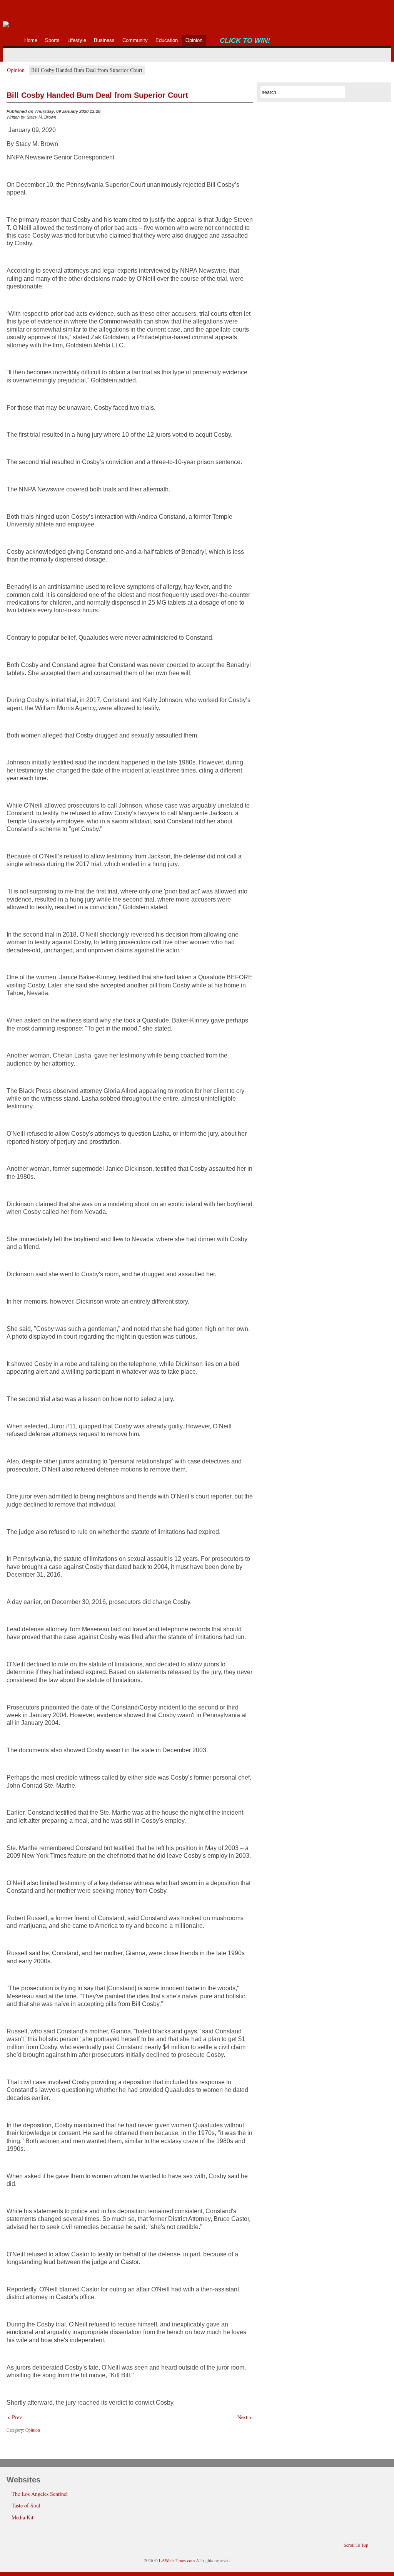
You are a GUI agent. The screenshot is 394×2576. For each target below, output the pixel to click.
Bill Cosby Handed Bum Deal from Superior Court (97, 95)
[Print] (248, 113)
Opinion (16, 70)
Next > (245, 2417)
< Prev (15, 2417)
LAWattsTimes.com (177, 2560)
